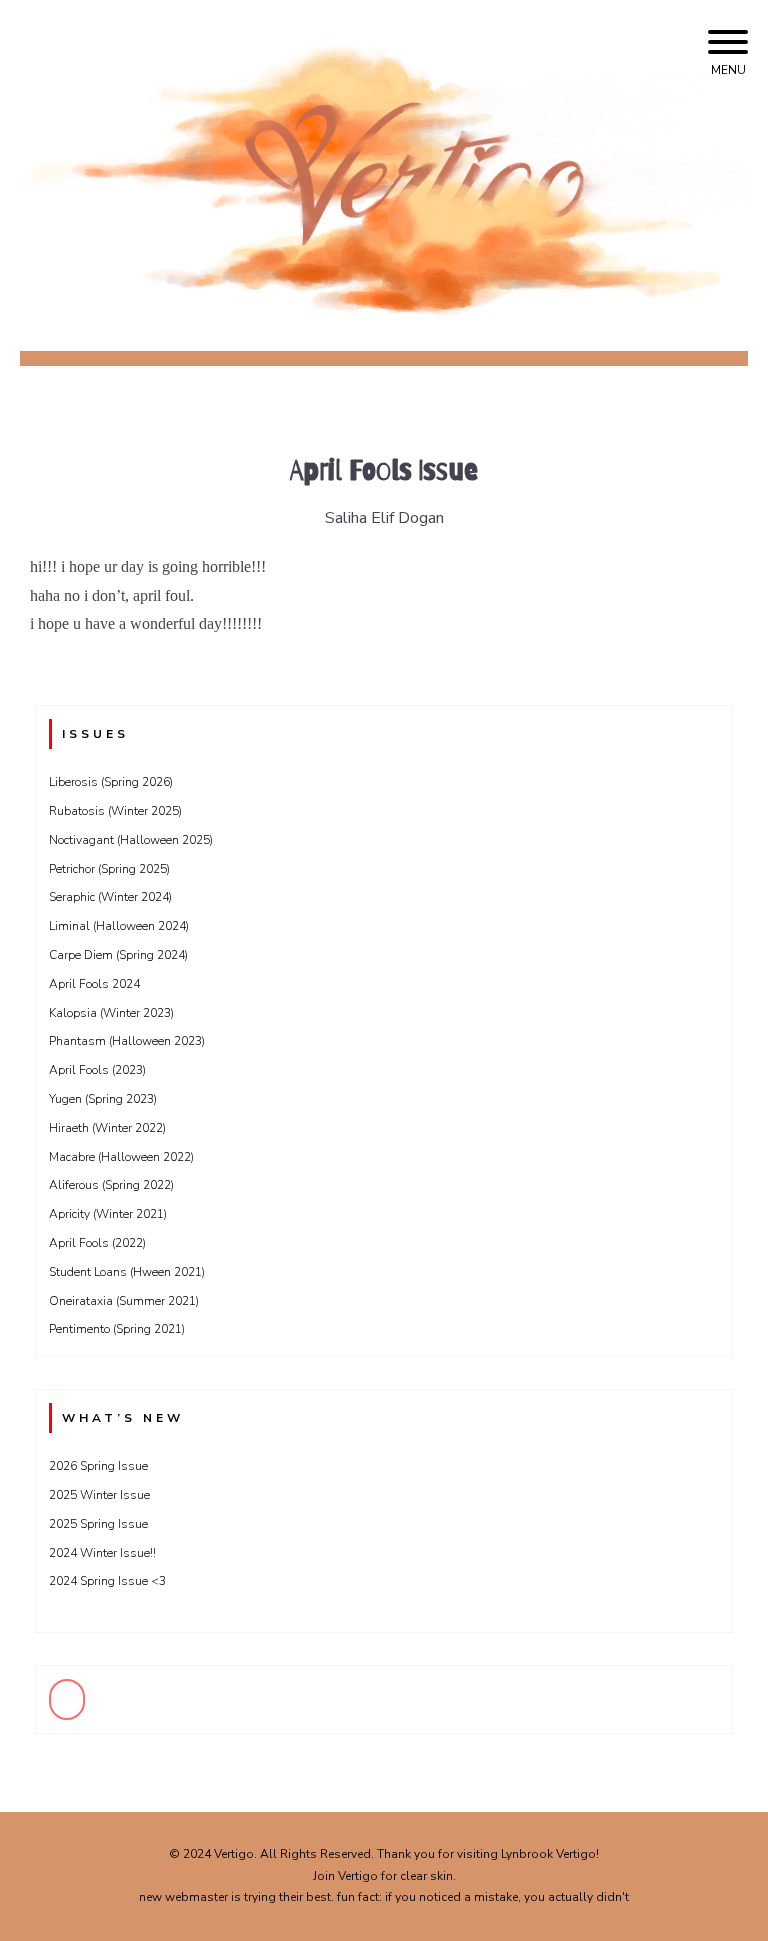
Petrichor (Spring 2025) (109, 869)
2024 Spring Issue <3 (107, 1581)
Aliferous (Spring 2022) (111, 1185)
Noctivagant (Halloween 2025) (131, 840)
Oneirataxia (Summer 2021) (124, 1301)
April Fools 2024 (94, 984)
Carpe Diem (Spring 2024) (118, 955)
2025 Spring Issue (98, 1524)
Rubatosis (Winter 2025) (115, 811)
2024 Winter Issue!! (102, 1553)
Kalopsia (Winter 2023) (111, 1013)
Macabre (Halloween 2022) (121, 1157)
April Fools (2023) (97, 1070)
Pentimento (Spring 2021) (117, 1329)
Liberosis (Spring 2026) (111, 782)
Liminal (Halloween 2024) (119, 926)
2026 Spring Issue (98, 1466)
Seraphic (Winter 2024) (110, 897)
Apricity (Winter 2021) (108, 1214)
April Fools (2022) (97, 1243)
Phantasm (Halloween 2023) (127, 1041)
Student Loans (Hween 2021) (127, 1272)
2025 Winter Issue (99, 1495)
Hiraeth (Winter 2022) (107, 1128)
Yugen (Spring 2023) (103, 1099)
